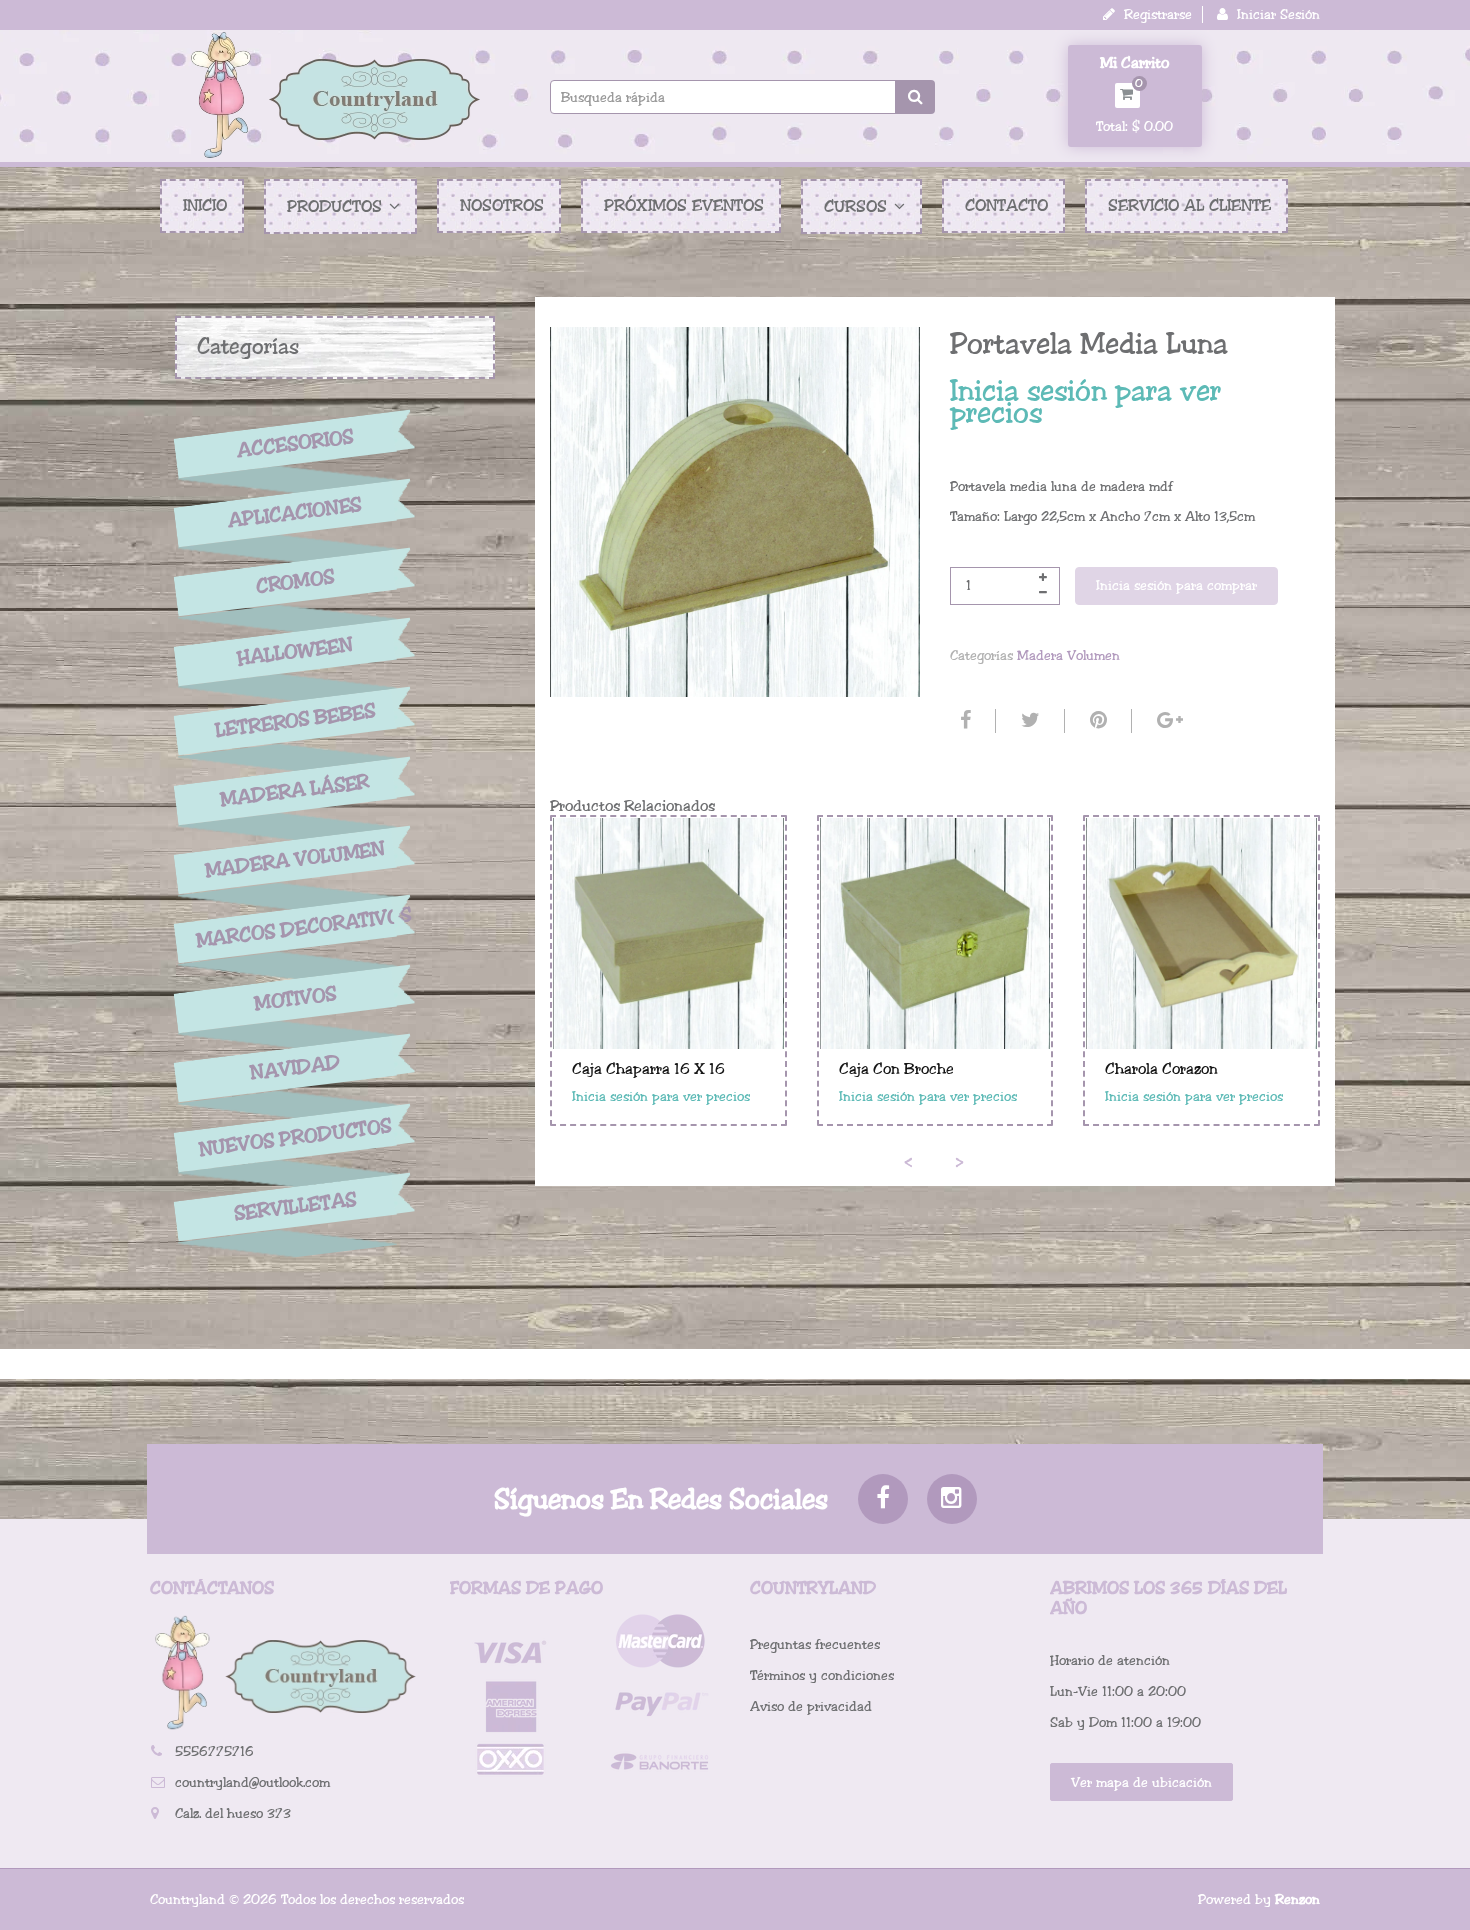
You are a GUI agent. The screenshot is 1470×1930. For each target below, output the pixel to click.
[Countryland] (335, 95)
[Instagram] (952, 1499)
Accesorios (295, 443)
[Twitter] (1028, 721)
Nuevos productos (294, 1137)
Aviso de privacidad (811, 1706)
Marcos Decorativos (295, 928)
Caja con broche (896, 1069)
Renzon (1297, 1899)
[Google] (1167, 721)
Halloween (295, 652)
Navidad (295, 1068)
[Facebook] (963, 721)
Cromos (294, 582)
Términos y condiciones (822, 1675)
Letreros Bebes (295, 720)
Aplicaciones (295, 513)
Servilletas (295, 1207)
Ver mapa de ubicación (1141, 1782)
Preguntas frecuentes (815, 1644)
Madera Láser (295, 790)
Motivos (294, 999)
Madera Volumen (295, 860)
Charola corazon (1161, 1069)
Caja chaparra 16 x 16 (648, 1069)
